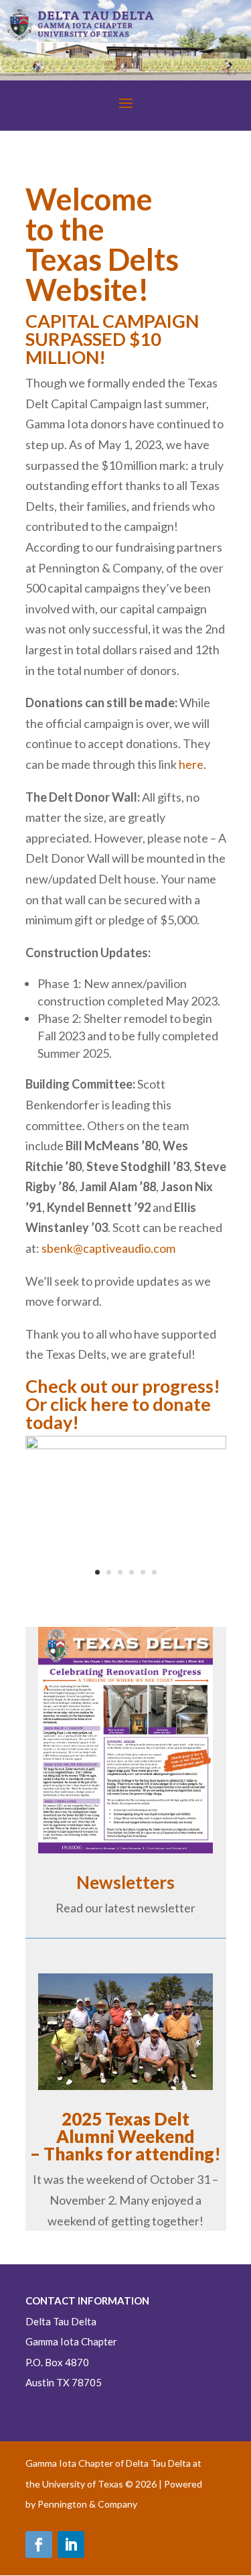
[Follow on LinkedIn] (71, 2544)
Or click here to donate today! (118, 1413)
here (191, 764)
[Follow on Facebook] (39, 2544)
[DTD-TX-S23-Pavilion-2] (126, 1445)
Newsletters (125, 1882)
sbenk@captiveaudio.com (108, 1248)
